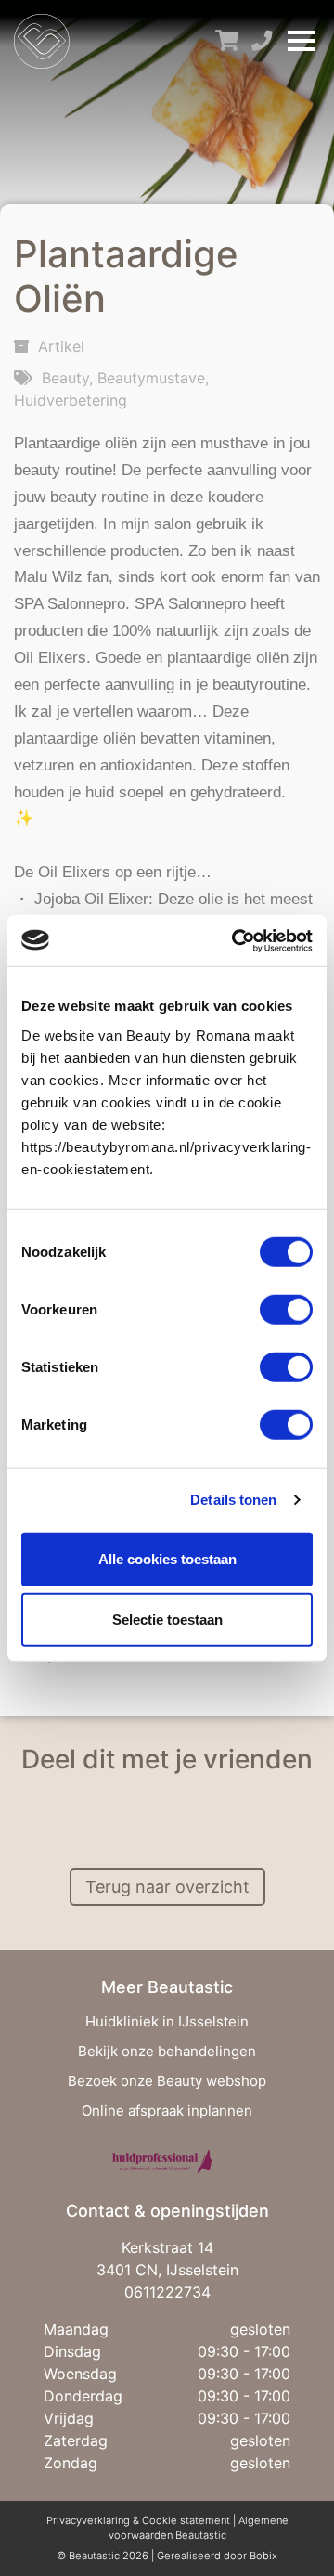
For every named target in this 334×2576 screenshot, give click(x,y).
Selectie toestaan (167, 1619)
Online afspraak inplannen (167, 2110)
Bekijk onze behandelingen (167, 2051)
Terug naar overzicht (167, 1887)
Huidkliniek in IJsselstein (167, 2021)
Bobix (263, 2556)
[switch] (286, 1309)
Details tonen (233, 1500)
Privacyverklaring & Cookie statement (140, 2520)
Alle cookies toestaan (167, 1558)
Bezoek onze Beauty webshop (167, 2081)
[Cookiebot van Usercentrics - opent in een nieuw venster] (236, 940)
